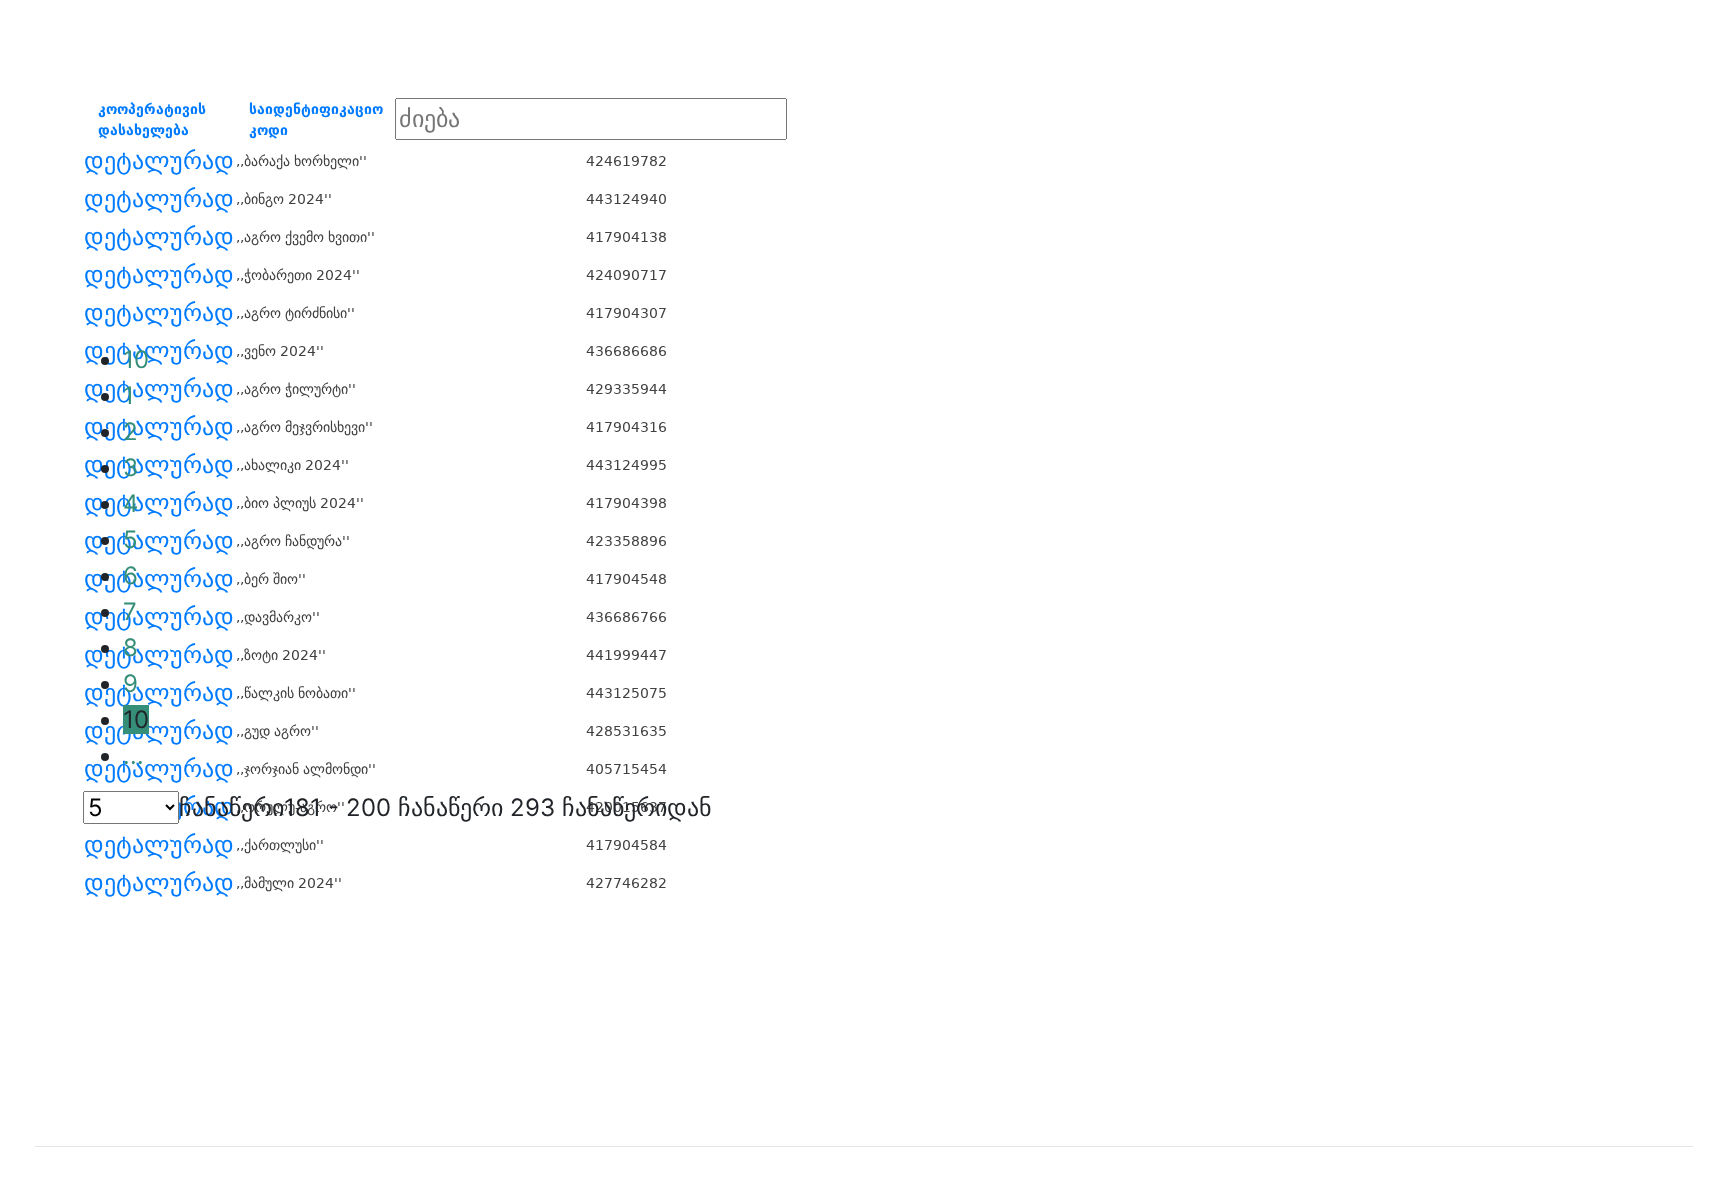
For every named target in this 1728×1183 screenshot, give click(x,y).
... (133, 755)
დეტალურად (159, 161)
